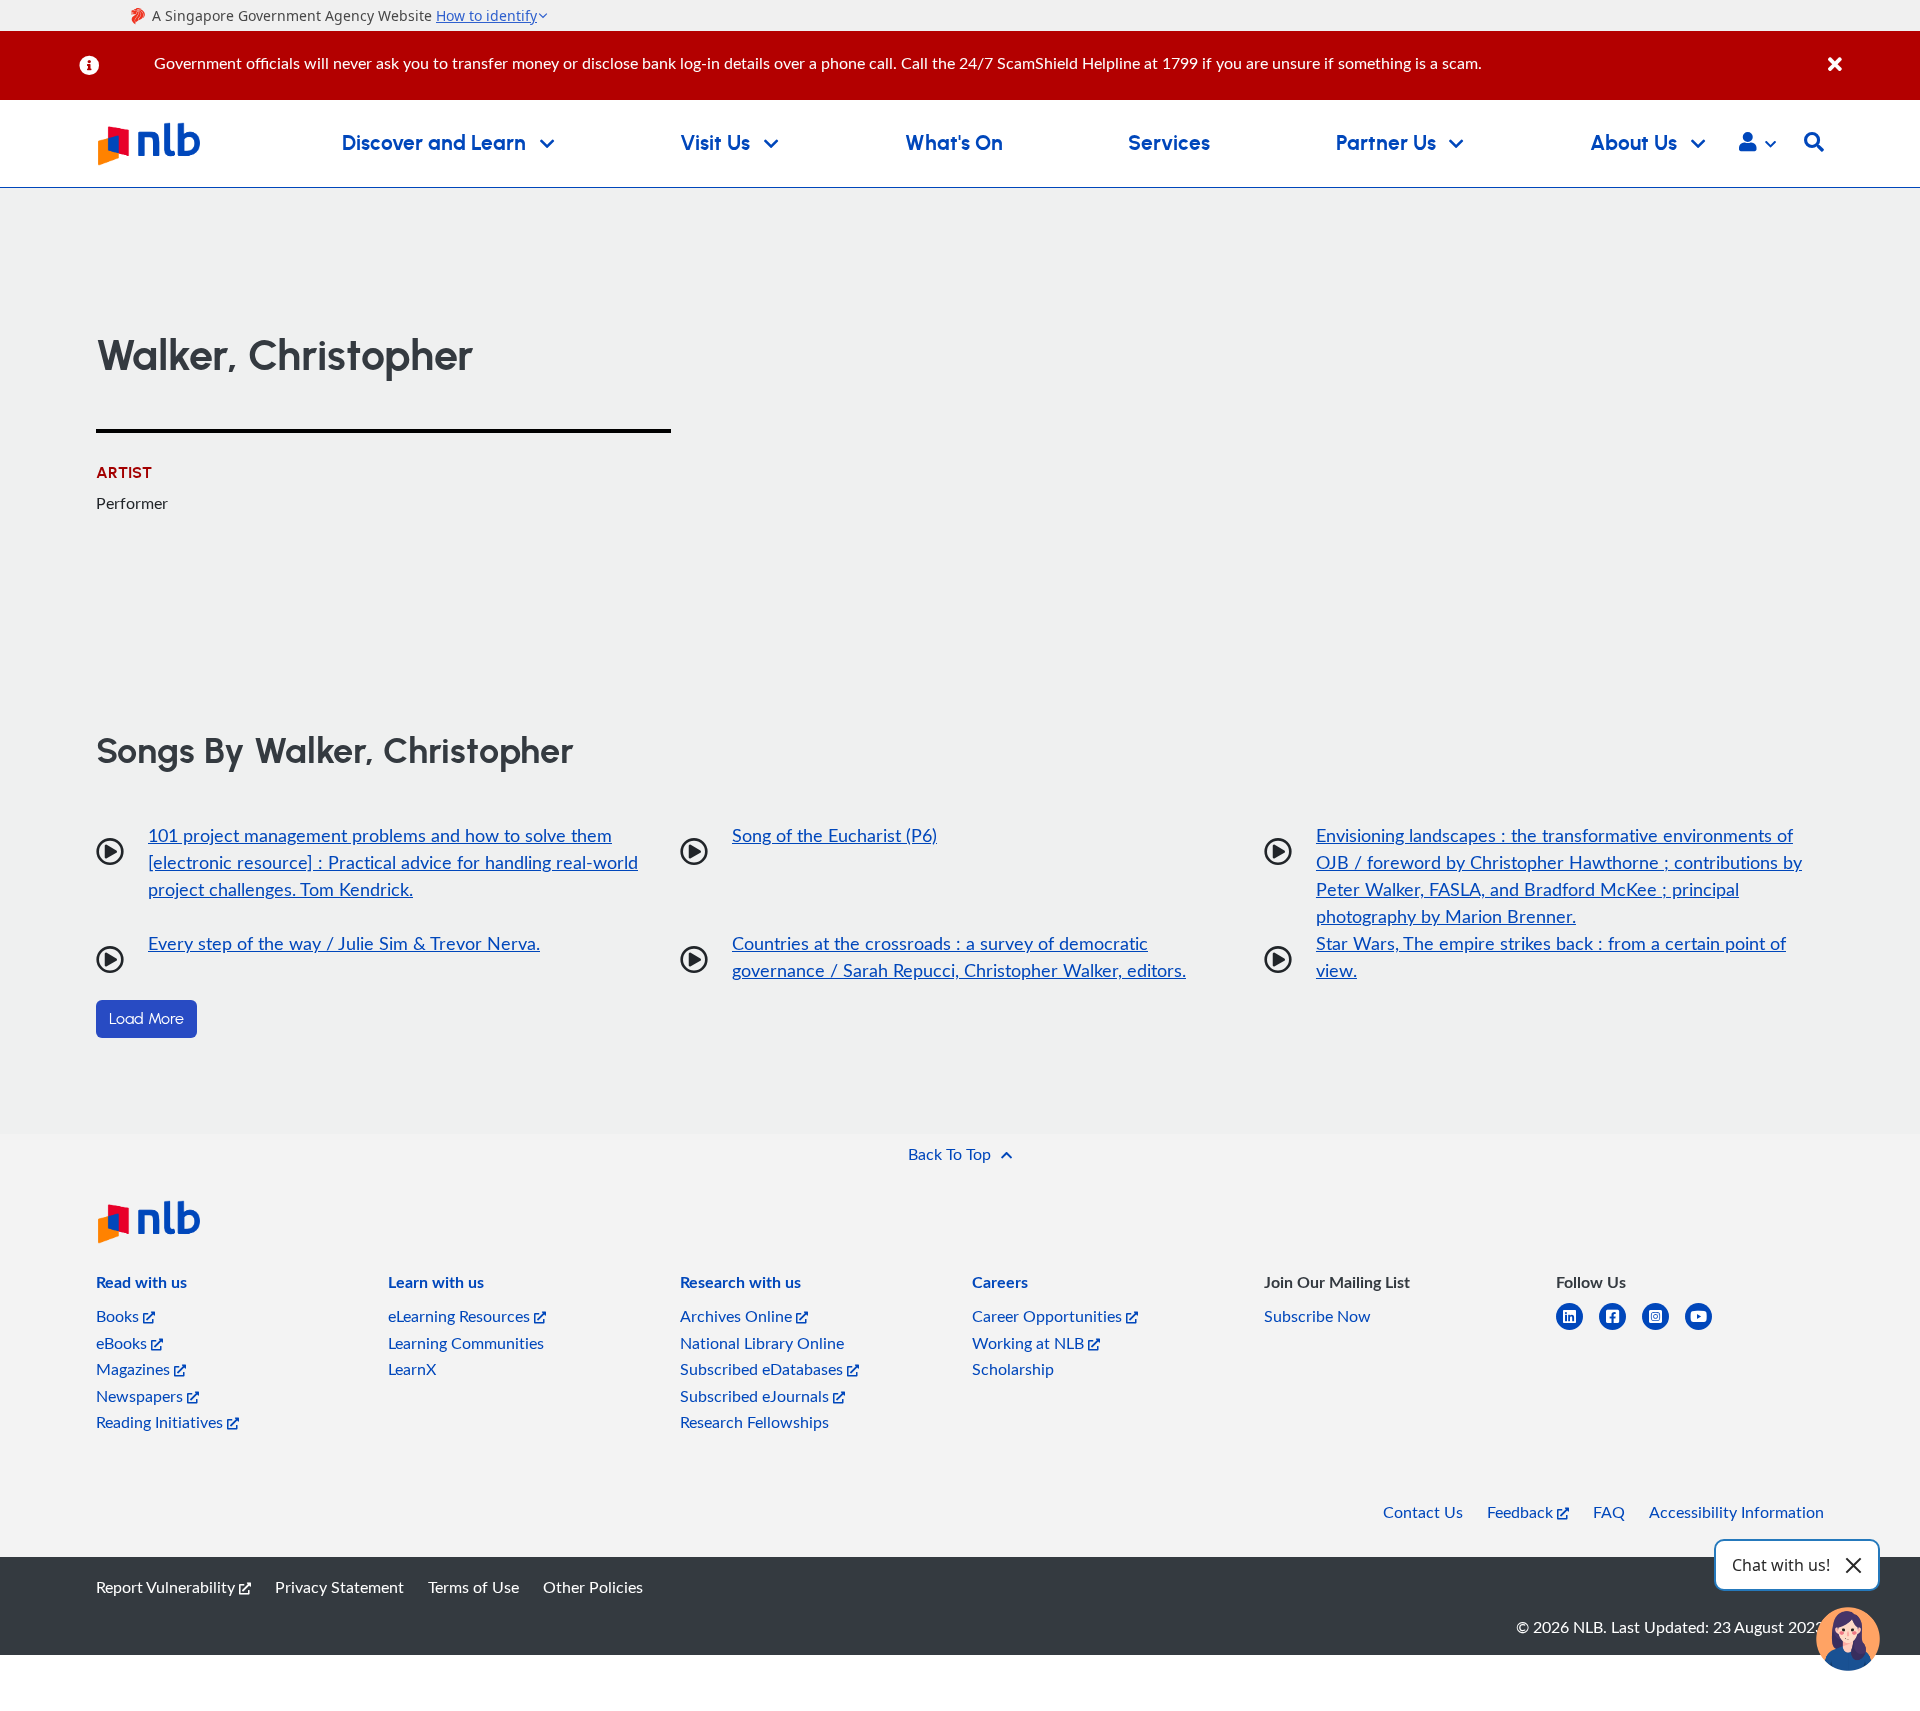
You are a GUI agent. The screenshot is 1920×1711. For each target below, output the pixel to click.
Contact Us (1423, 1512)
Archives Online (738, 1316)
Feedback (1522, 1512)
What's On (954, 143)
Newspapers (141, 1396)
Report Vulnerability (167, 1587)
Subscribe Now (1317, 1316)
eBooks (123, 1343)
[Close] (1870, 53)
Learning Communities (466, 1343)
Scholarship (1013, 1369)
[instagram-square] (1663, 1328)
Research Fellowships (754, 1422)
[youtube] (1706, 1328)
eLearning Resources (461, 1316)
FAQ (1609, 1512)
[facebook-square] (1620, 1328)
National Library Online (762, 1343)
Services (1169, 143)
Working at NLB (1030, 1343)
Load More (146, 1019)
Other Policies (593, 1587)
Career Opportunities (1049, 1316)
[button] (1757, 144)
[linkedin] (1577, 1328)
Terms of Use (473, 1587)
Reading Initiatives (161, 1422)
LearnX (412, 1369)
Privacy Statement (339, 1587)
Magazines (135, 1369)
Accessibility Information (1736, 1512)
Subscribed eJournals (756, 1396)
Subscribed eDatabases (763, 1369)
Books (119, 1316)
